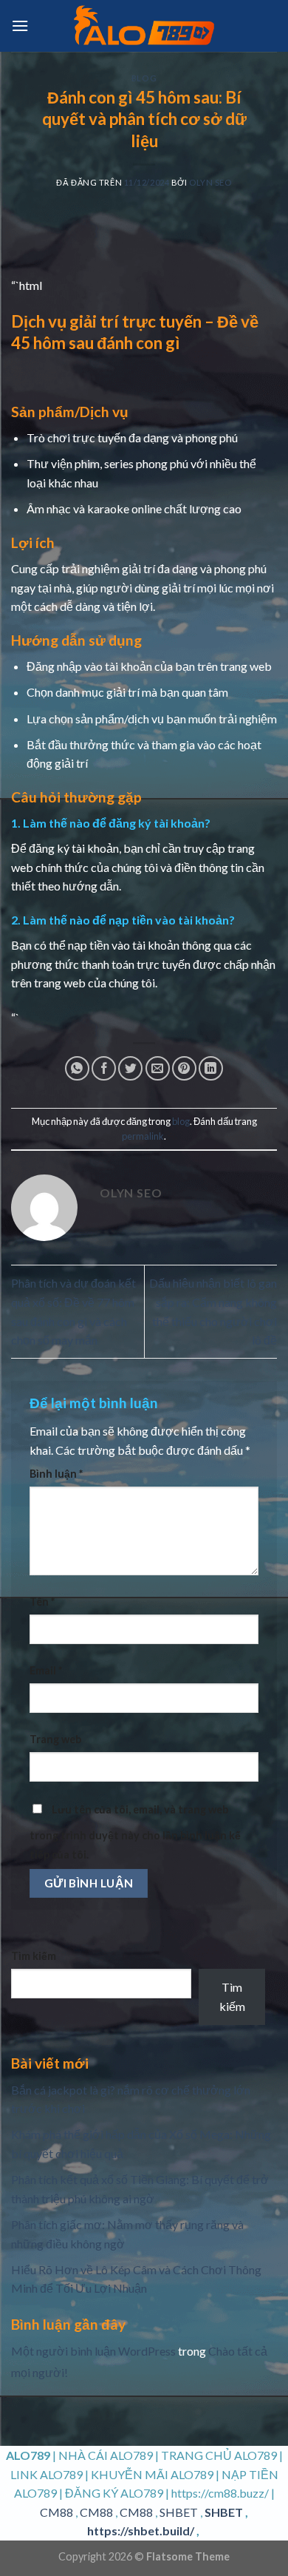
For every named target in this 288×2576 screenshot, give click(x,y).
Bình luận (56, 1474)
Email (46, 1670)
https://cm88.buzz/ (220, 2493)
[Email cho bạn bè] (158, 1068)
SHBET (179, 2512)
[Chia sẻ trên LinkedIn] (211, 1068)
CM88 (56, 2512)
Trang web (55, 1739)
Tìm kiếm (34, 1956)
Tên (42, 1602)
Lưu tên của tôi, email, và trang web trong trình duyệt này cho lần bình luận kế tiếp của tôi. (135, 1832)
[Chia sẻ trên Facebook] (104, 1068)
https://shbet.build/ (141, 2531)
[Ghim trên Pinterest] (184, 1068)
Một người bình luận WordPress (93, 2351)
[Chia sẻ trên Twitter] (130, 1068)
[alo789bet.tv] (144, 26)
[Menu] (20, 26)
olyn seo (210, 182)
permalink (143, 1136)
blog (144, 78)
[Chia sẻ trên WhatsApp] (77, 1068)
